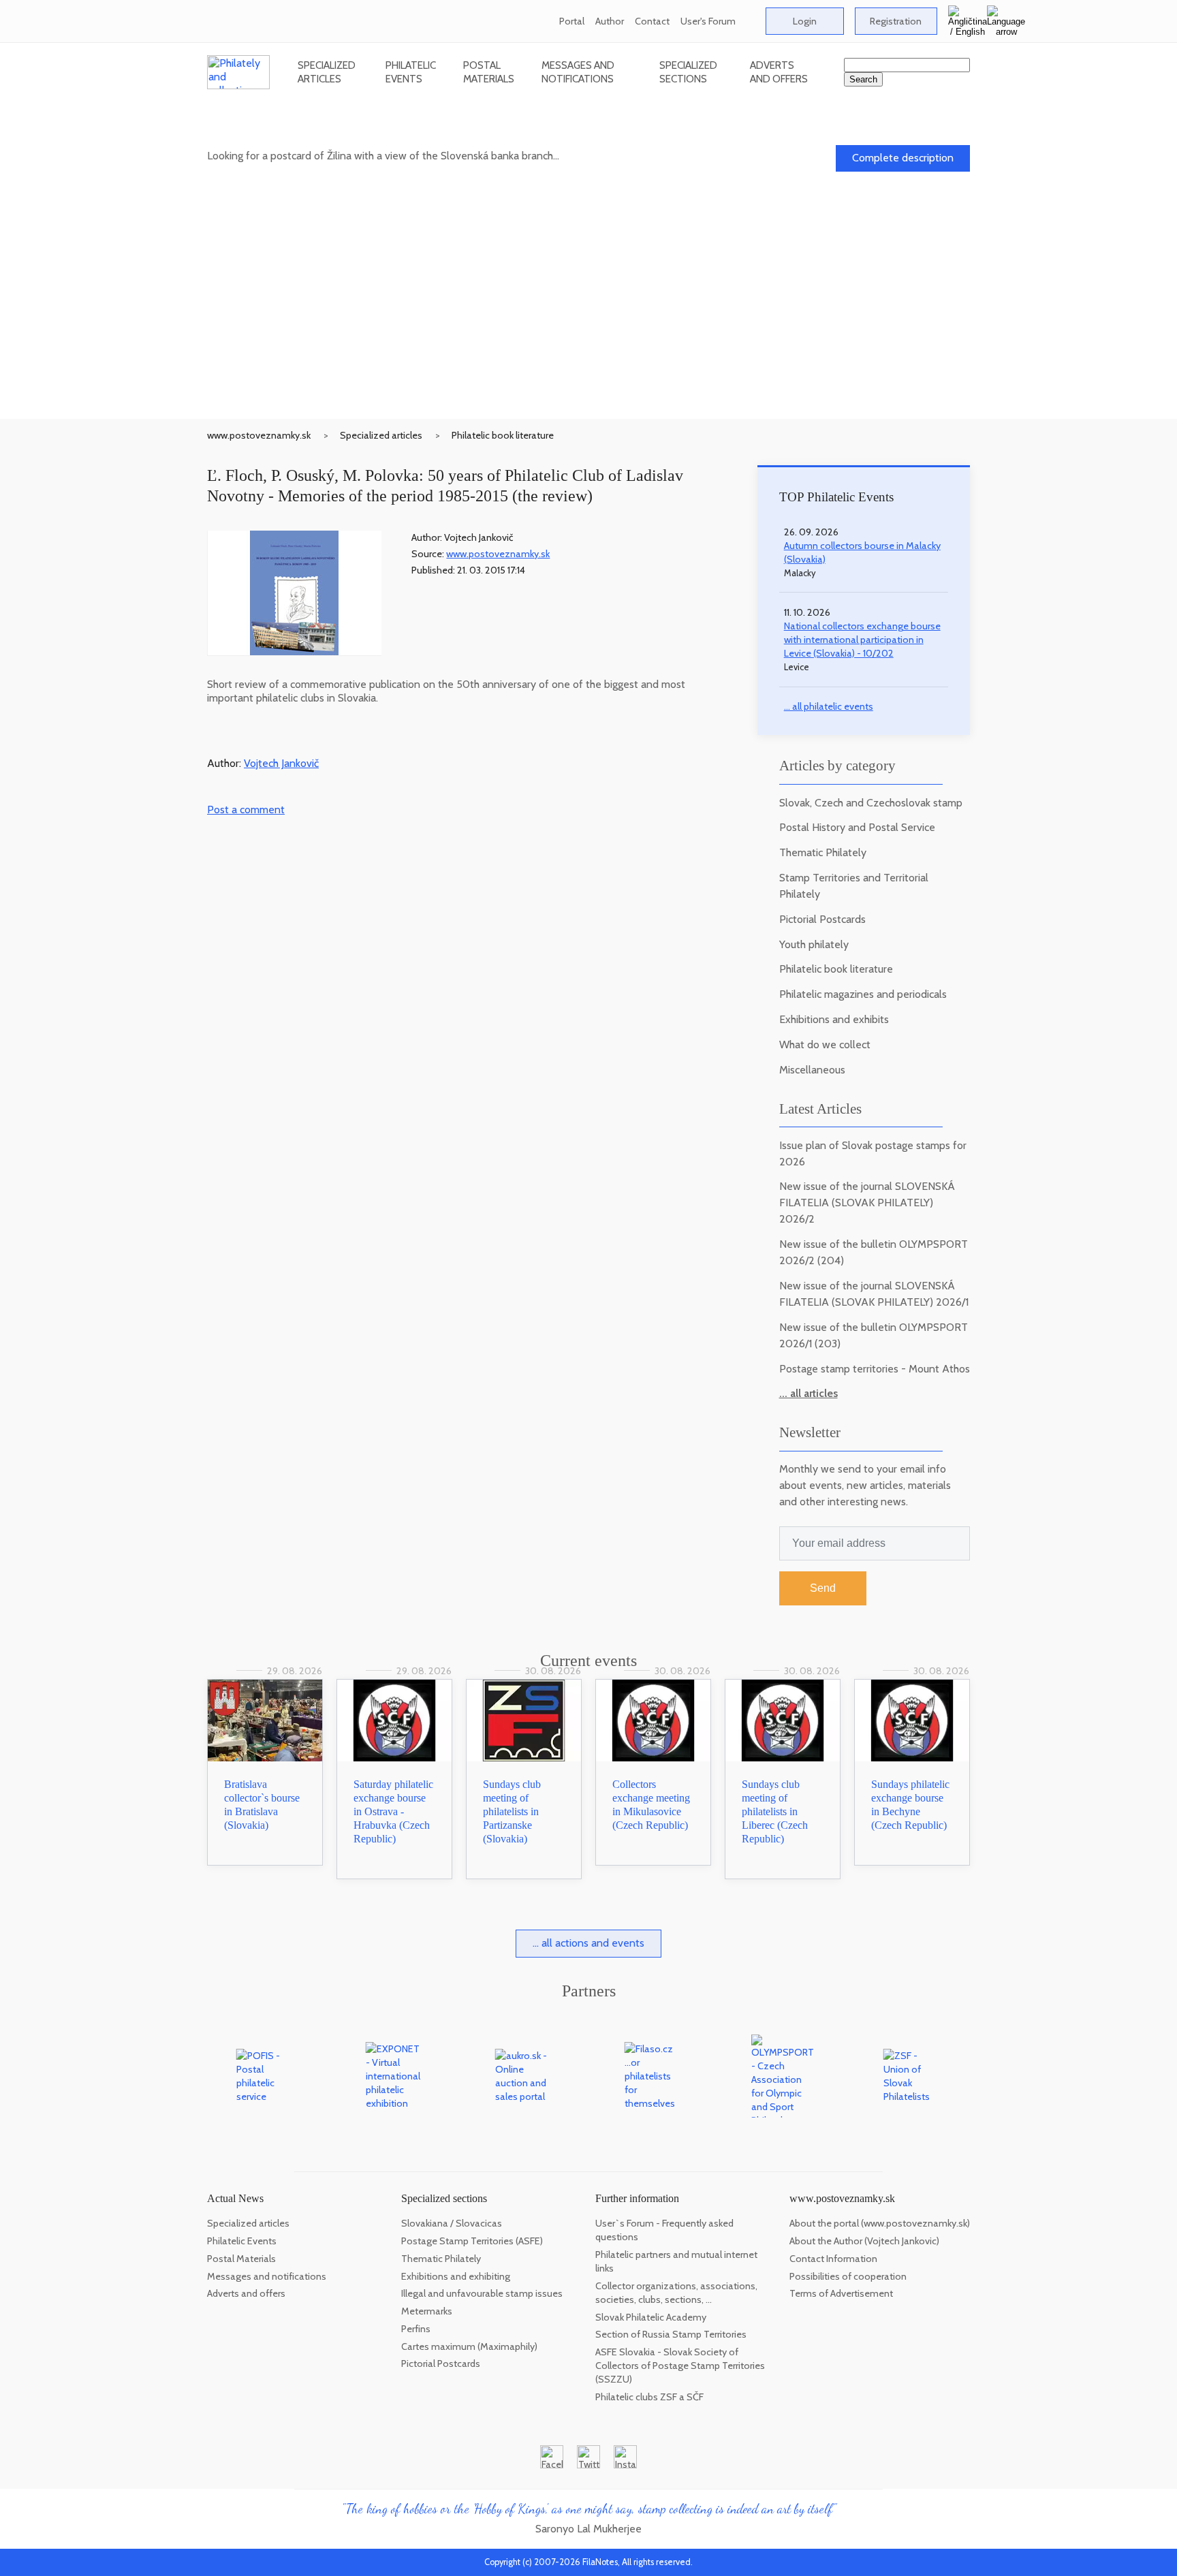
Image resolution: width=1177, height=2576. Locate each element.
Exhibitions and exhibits (834, 1019)
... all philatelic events (829, 706)
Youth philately (814, 944)
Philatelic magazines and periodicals (863, 994)
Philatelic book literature (503, 435)
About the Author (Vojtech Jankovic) (864, 2241)
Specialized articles (327, 72)
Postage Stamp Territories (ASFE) (472, 2241)
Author (610, 21)
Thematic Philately (823, 852)
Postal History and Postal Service (857, 827)
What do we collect (825, 1044)
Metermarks (427, 2311)
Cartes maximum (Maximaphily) (469, 2346)
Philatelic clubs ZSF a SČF (649, 2397)
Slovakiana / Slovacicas (452, 2223)
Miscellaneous (812, 1070)
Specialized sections (688, 72)
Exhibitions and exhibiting (456, 2276)
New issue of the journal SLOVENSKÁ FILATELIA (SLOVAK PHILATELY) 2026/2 (867, 1203)
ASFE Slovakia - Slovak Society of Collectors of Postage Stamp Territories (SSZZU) (680, 2366)
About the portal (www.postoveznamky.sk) (880, 2223)
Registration (896, 21)
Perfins (416, 2329)
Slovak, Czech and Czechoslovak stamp (871, 803)
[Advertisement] (588, 317)
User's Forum (708, 21)
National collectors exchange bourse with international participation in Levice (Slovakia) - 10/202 (862, 640)
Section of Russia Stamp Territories (671, 2334)
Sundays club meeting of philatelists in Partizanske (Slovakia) (512, 1811)
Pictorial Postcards (822, 919)
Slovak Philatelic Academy (651, 2317)
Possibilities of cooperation (848, 2276)
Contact (652, 21)
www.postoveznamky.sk (259, 435)
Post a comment (246, 810)
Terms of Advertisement (841, 2293)
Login (805, 21)
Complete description (903, 158)
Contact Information (833, 2259)
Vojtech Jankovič (281, 763)
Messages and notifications (578, 72)
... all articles (809, 1393)
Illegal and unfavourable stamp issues (482, 2293)
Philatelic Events (411, 72)
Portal (572, 21)
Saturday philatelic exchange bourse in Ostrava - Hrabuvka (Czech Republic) (393, 1811)
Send (823, 1588)
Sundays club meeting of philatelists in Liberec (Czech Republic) (775, 1811)
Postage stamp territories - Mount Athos (875, 1369)
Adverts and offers (779, 72)
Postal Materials (489, 72)
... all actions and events (588, 1943)
